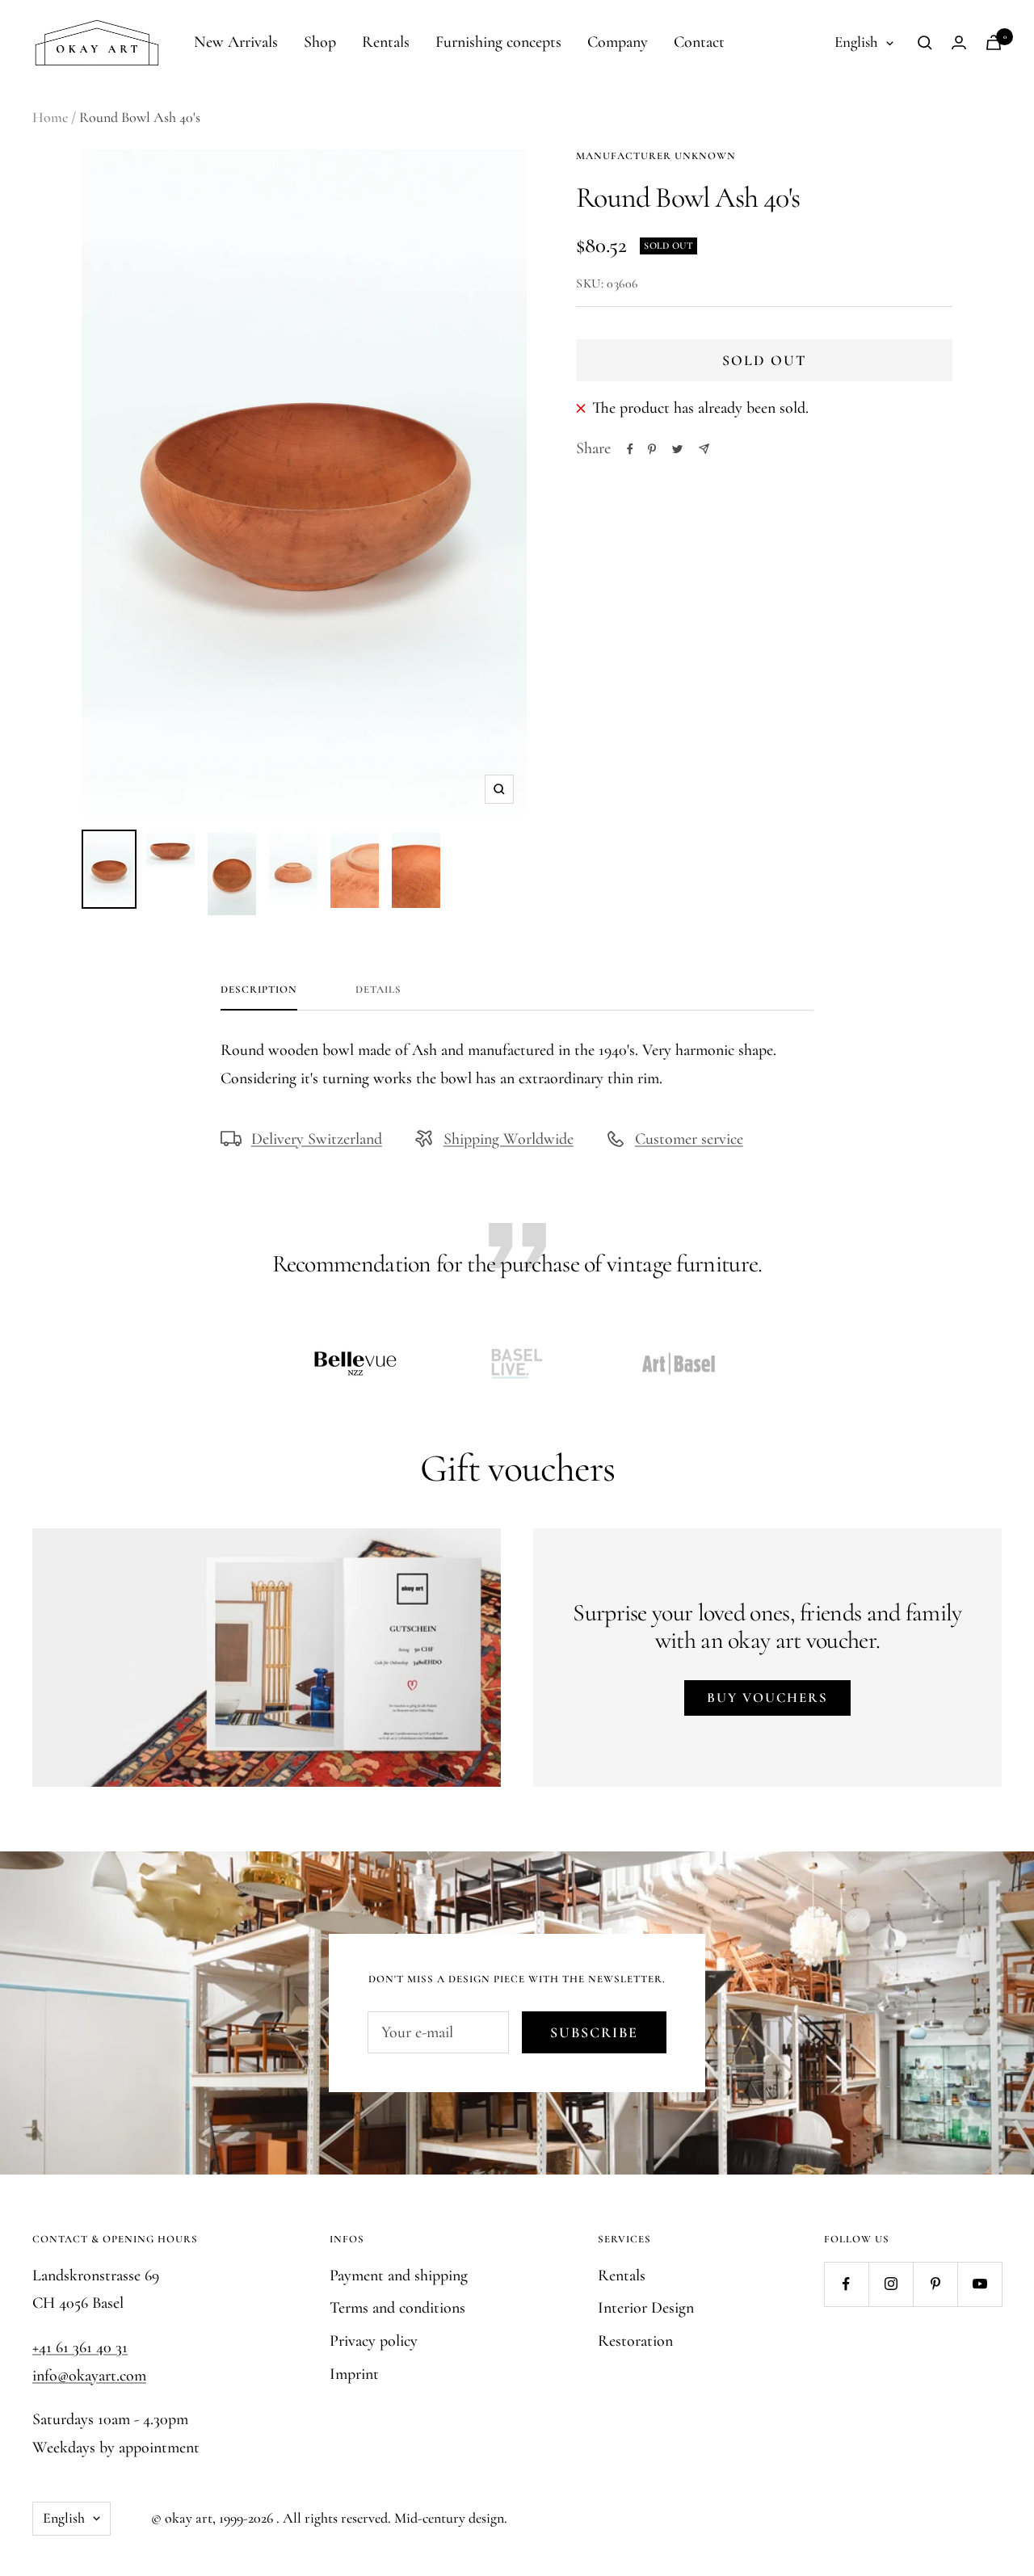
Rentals (386, 42)
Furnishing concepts (498, 42)
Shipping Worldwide (509, 1139)
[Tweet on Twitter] (677, 449)
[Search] (925, 43)
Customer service (689, 1139)
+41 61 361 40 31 (80, 2347)
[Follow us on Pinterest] (935, 2284)
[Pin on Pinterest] (652, 449)
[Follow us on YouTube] (979, 2284)
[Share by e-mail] (704, 449)
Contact (699, 42)
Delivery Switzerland (317, 1139)
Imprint (354, 2374)
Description (259, 990)
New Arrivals (236, 42)
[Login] (959, 42)
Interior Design (646, 2308)
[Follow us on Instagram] (891, 2284)
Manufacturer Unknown (656, 156)
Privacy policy (374, 2341)
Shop (320, 42)
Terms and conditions (397, 2308)
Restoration (635, 2341)
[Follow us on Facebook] (846, 2284)
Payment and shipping (399, 2276)
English (856, 42)
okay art (189, 2518)
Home (50, 117)
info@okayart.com (89, 2376)
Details (378, 990)
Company (618, 42)
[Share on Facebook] (630, 449)
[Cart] (994, 42)
